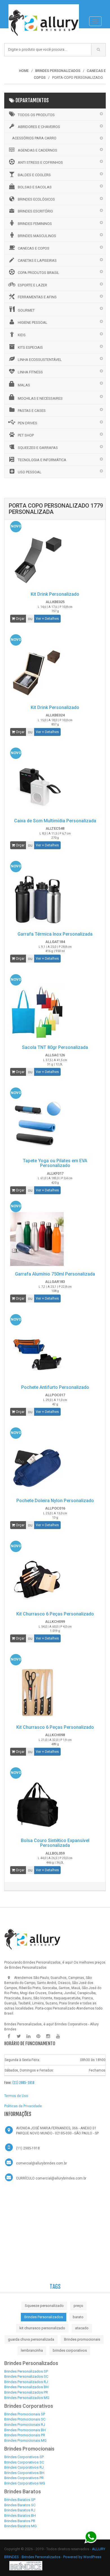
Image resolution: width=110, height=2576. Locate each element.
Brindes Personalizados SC (26, 2376)
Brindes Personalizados (44, 2317)
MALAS (24, 385)
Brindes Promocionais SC (25, 2419)
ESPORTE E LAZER (32, 285)
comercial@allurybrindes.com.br (41, 2163)
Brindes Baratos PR (20, 2521)
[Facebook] (9, 2036)
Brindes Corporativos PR (24, 2478)
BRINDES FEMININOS (35, 224)
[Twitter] (19, 2036)
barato (78, 2317)
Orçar (20, 619)
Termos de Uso (16, 2096)
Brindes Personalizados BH (26, 2387)
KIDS (22, 335)
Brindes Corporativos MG (25, 2483)
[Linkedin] (28, 2036)
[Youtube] (58, 2036)
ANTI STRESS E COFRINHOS (40, 162)
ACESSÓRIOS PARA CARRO (34, 138)
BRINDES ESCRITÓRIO (35, 211)
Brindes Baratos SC (20, 2505)
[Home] (44, 7)
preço (78, 2306)
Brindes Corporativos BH (24, 2473)
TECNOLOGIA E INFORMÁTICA (42, 460)
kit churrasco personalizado (42, 2328)
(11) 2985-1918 (23, 2083)
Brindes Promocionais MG (25, 2440)
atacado (82, 2328)
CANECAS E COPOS (34, 248)
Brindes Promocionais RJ (25, 2425)
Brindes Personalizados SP (26, 2371)
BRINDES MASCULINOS (37, 236)
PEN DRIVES (27, 423)
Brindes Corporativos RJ (24, 2467)
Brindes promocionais (82, 2339)
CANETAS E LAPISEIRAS (37, 260)
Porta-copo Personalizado (55, 2008)
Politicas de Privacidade (23, 2106)
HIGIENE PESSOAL (33, 322)
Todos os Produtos (36, 115)
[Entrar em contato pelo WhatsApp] (91, 2537)
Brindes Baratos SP (20, 2500)
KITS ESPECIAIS (30, 347)
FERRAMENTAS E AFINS (37, 297)
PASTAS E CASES (32, 411)
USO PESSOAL (30, 472)
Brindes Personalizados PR (26, 2392)
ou (30, 619)
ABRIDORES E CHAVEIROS (39, 127)
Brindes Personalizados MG (27, 2398)
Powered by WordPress (82, 2557)
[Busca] (98, 49)
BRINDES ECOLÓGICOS (36, 199)
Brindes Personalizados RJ (26, 2382)
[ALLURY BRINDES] (32, 1939)
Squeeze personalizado (44, 2306)
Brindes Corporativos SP (24, 2457)
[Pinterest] (38, 2036)
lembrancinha (32, 2350)
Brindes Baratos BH (20, 2516)
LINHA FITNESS (30, 372)
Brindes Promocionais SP (25, 2414)
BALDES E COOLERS (34, 175)
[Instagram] (48, 2036)
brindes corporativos (70, 2350)
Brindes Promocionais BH (25, 2430)
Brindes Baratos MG (20, 2526)
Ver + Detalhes (47, 619)
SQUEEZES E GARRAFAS (38, 448)
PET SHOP (26, 435)
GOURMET (26, 310)
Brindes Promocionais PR (25, 2435)
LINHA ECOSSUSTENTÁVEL (40, 360)
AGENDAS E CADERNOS (38, 150)
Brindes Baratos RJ (20, 2510)
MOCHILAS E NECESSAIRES (40, 398)
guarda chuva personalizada (31, 2339)
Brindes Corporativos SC (24, 2462)
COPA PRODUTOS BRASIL (38, 273)
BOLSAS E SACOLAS (35, 187)
